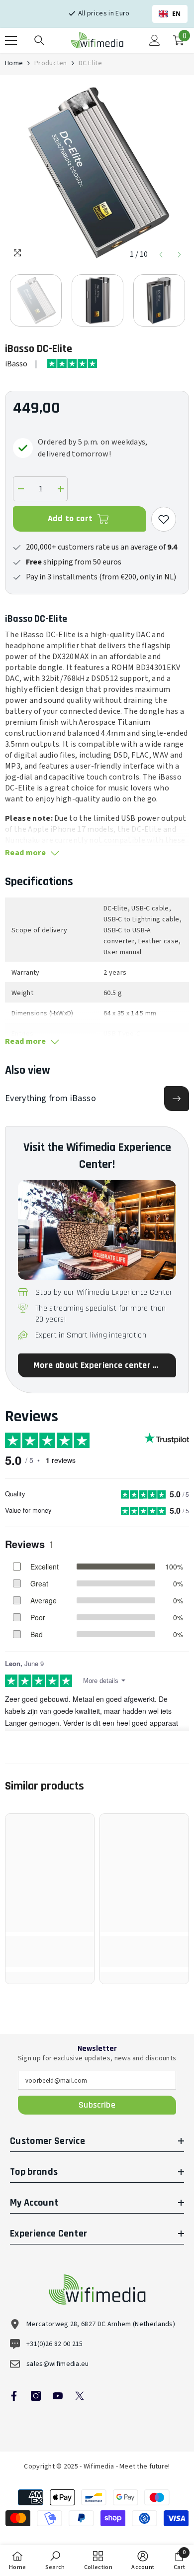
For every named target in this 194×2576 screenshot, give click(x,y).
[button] (161, 255)
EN (177, 14)
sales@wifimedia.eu (58, 2364)
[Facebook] (14, 2396)
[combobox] (170, 14)
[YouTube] (58, 2396)
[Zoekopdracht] (39, 40)
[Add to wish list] (164, 519)
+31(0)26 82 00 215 (55, 2344)
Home (14, 63)
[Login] (155, 40)
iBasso (16, 364)
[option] (97, 172)
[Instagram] (36, 2396)
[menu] (11, 40)
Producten (51, 63)
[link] (50, 1957)
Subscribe (97, 2105)
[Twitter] (80, 2396)
